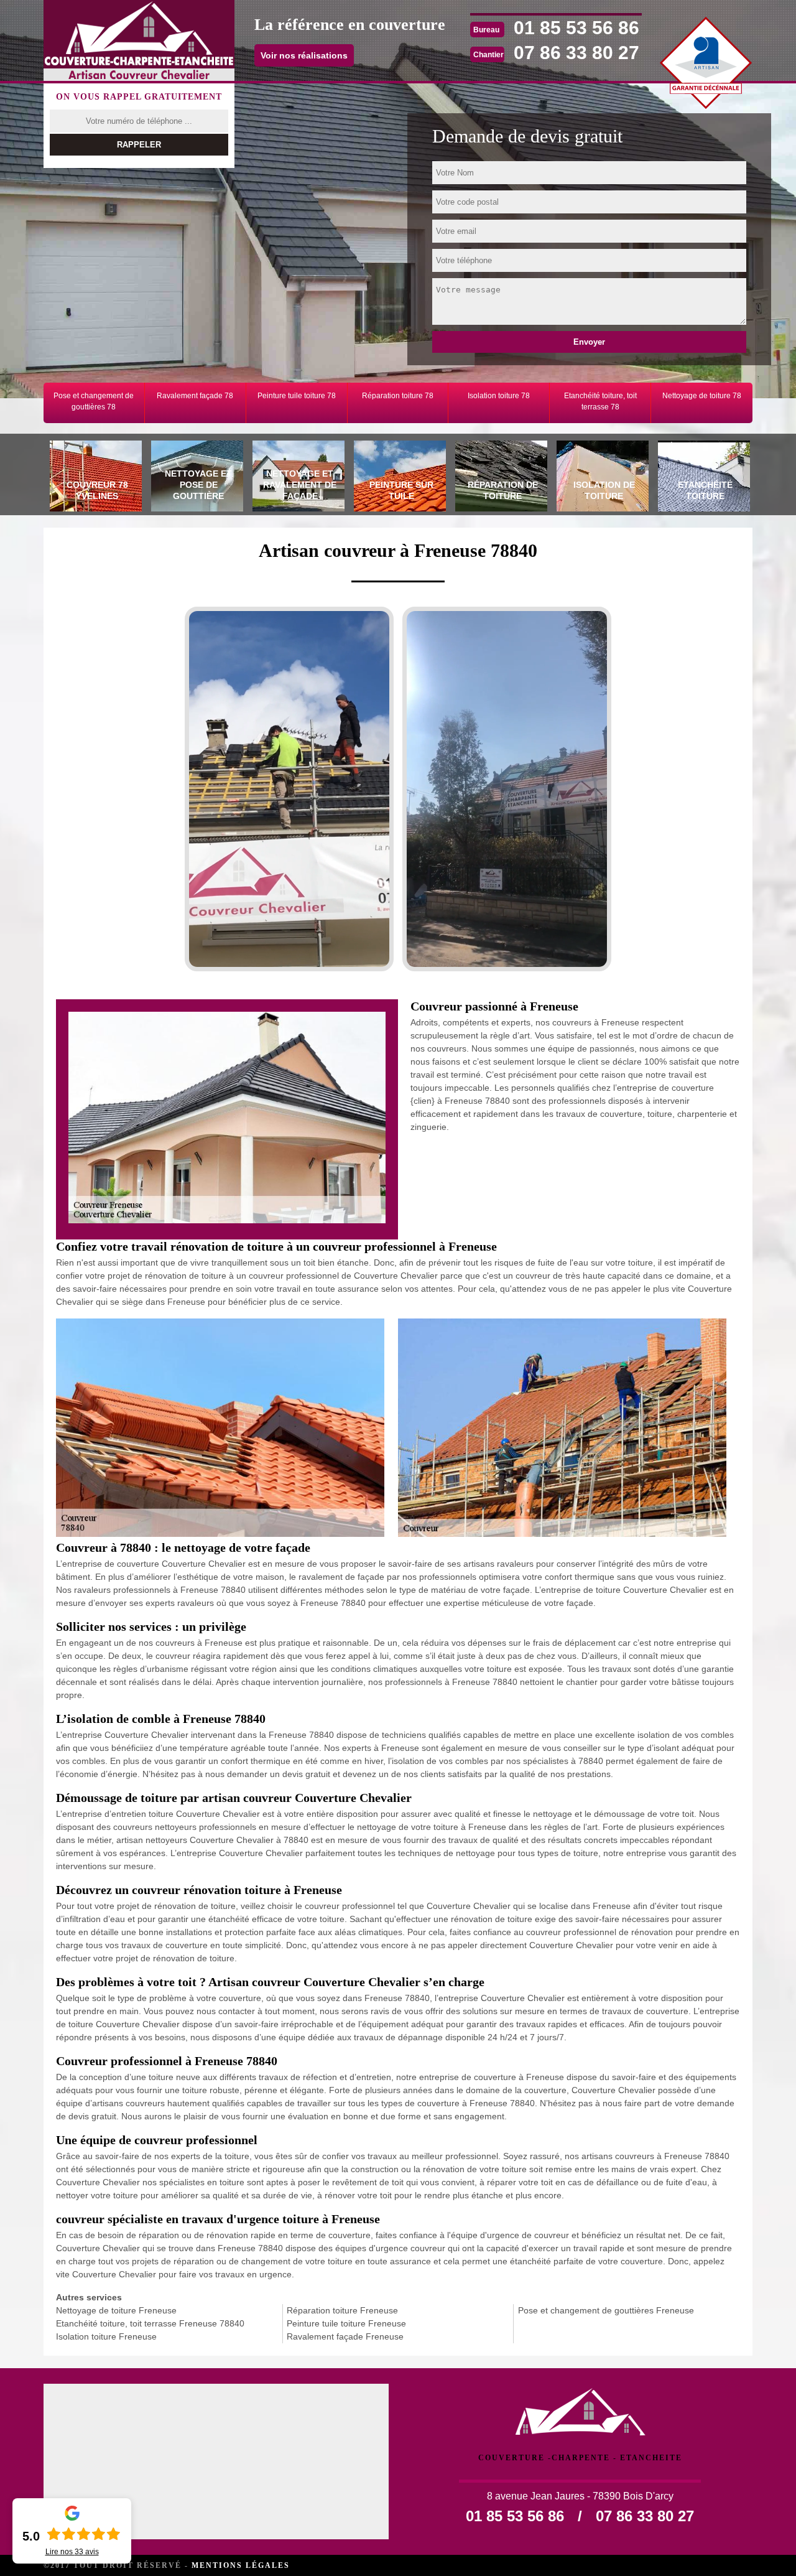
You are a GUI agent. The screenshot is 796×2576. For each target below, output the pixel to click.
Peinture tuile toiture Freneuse (346, 2323)
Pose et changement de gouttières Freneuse (606, 2310)
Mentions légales (241, 2565)
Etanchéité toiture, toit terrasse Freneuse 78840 (150, 2323)
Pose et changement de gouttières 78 (94, 401)
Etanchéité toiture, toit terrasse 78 (600, 401)
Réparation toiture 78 (398, 396)
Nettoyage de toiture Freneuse (116, 2310)
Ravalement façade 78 (195, 396)
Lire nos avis (72, 2552)
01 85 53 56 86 (576, 28)
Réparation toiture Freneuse (342, 2310)
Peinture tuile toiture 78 (297, 396)
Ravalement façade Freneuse (345, 2336)
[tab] (94, 478)
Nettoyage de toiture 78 (702, 396)
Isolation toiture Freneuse (106, 2336)
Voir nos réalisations (304, 55)
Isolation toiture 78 (499, 396)
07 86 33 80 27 (576, 53)
